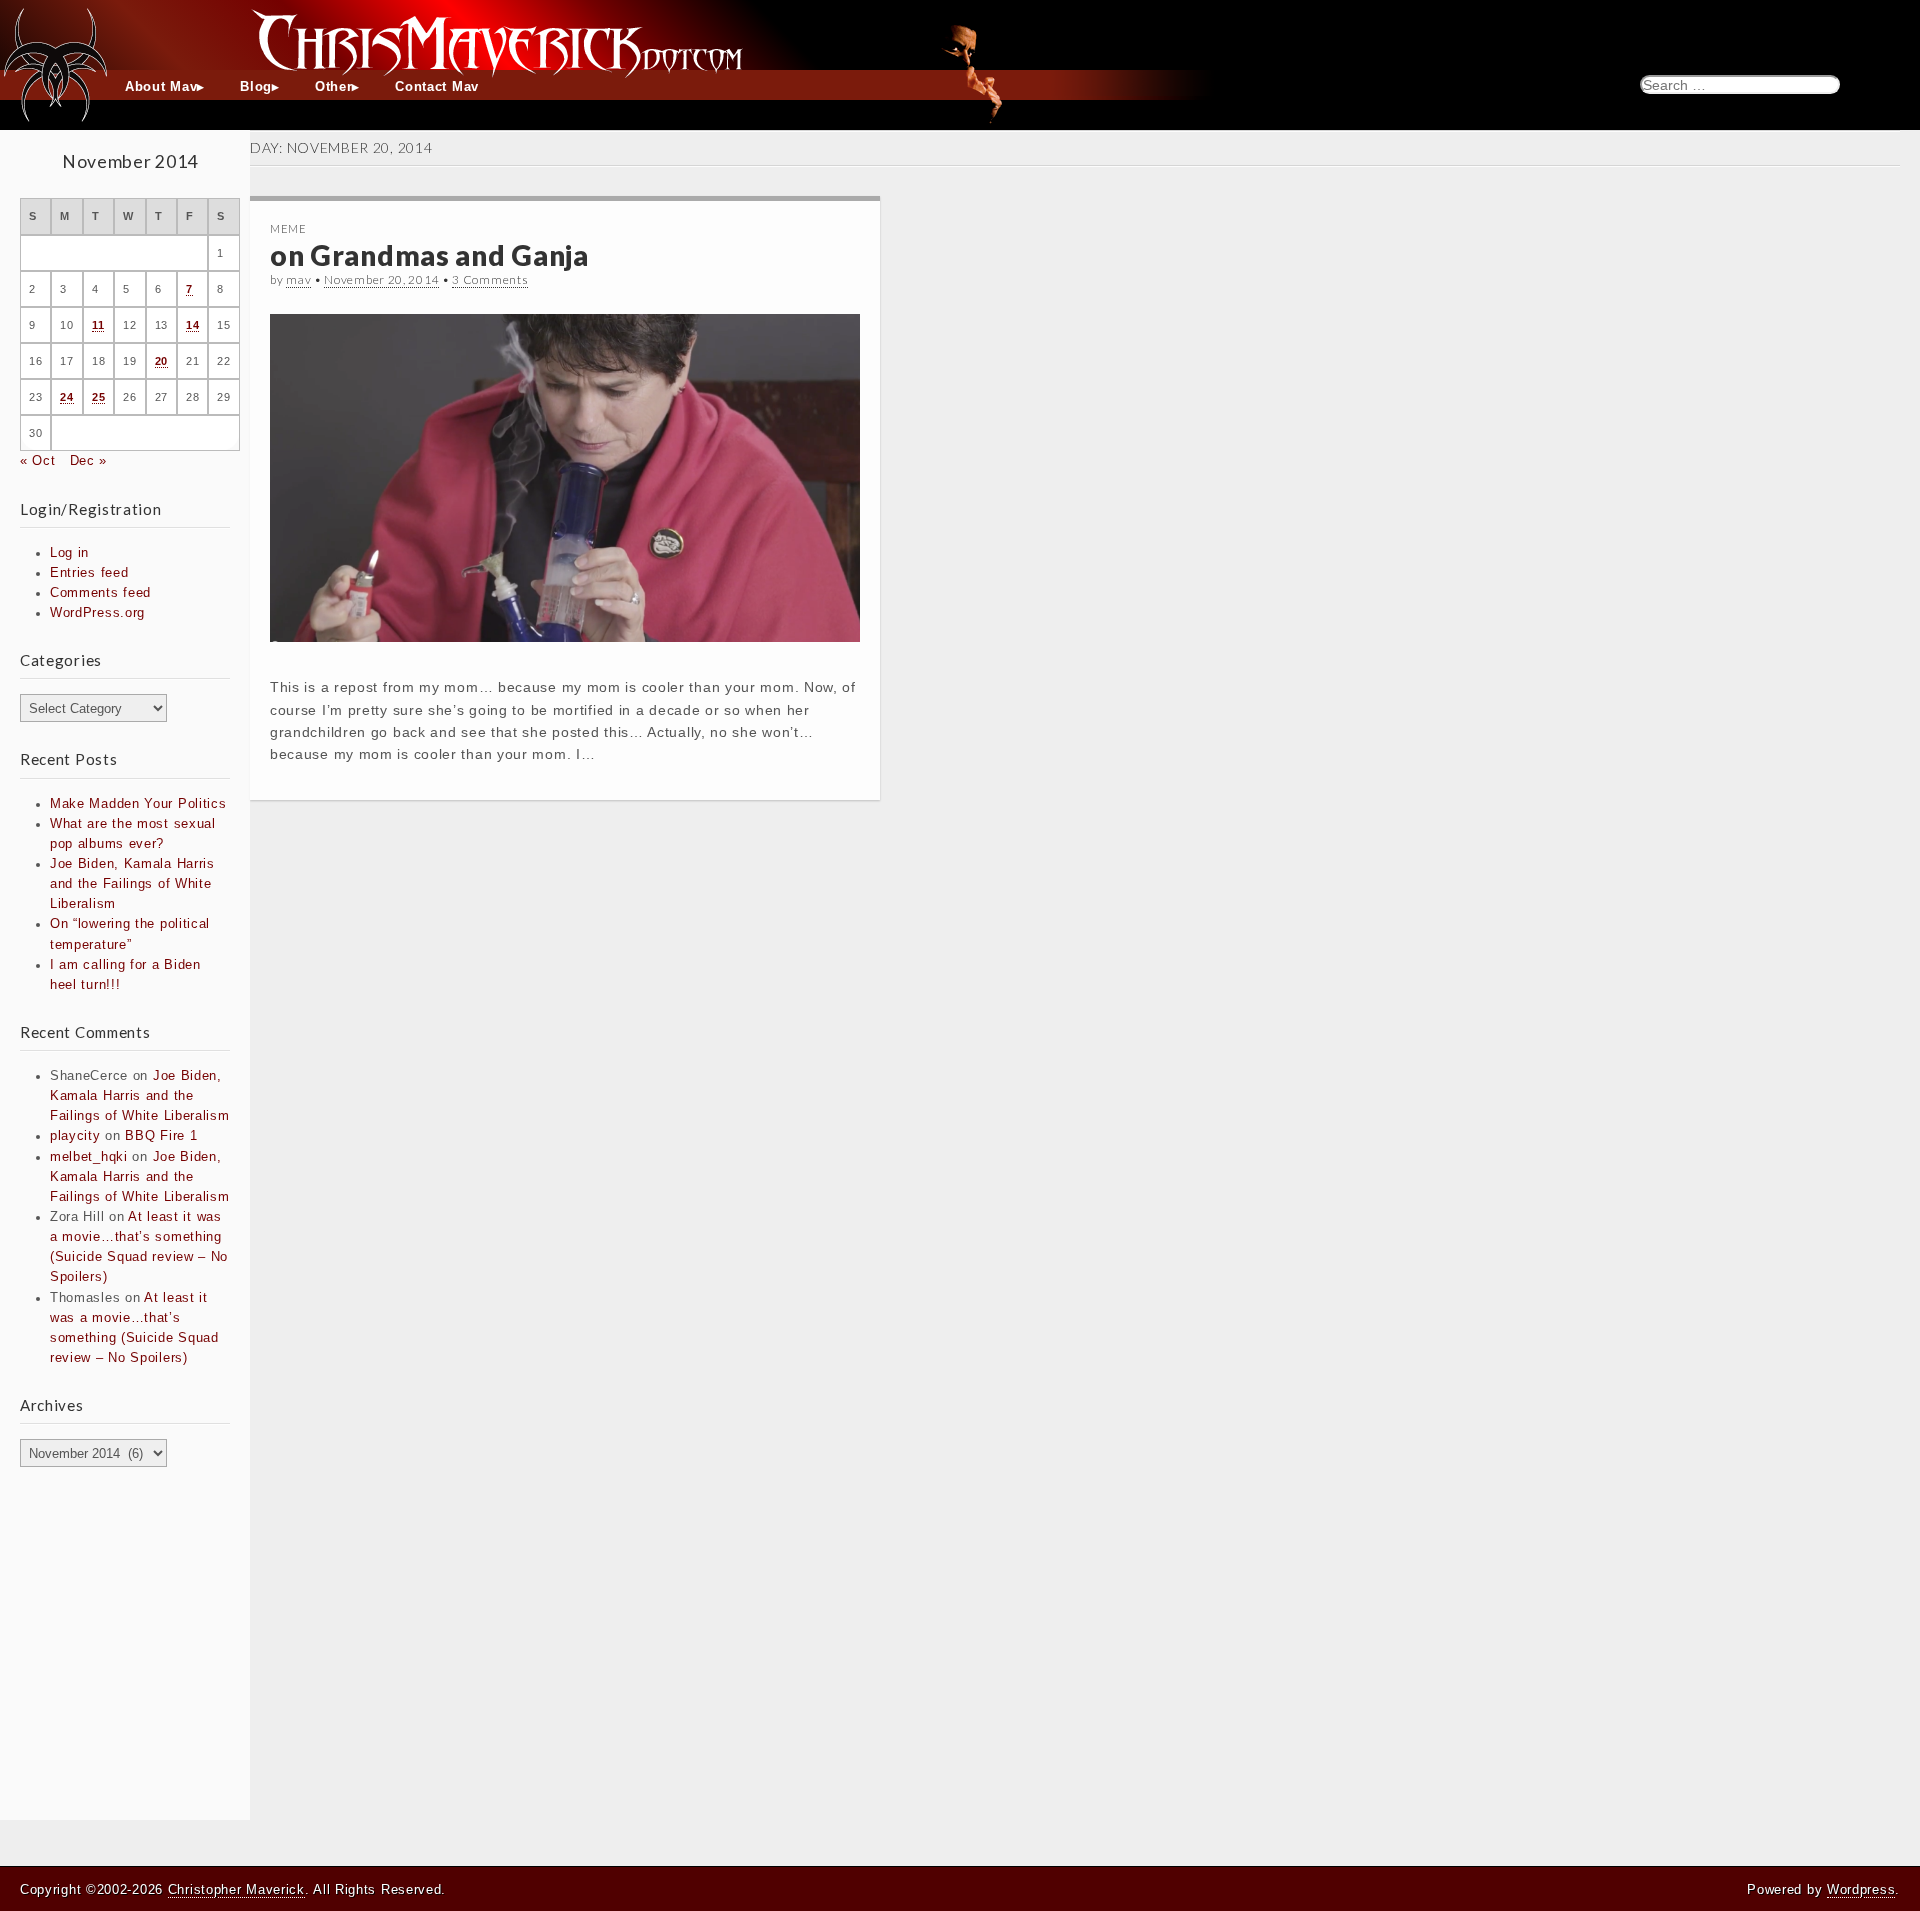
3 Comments (490, 279)
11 (98, 325)
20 (161, 361)
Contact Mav (437, 87)
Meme (288, 228)
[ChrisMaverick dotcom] (960, 35)
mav (298, 279)
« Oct (38, 461)
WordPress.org (97, 613)
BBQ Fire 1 (161, 1136)
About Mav (161, 87)
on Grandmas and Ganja (429, 255)
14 (192, 325)
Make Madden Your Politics (138, 804)
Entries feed (89, 573)
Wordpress (1861, 1889)
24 (66, 397)
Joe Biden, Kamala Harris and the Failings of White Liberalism (132, 884)
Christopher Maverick (236, 1889)
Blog (256, 87)
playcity (75, 1136)
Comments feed (100, 593)
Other (334, 87)
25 (98, 397)
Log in (69, 553)
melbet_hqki (89, 1157)
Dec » (89, 461)
